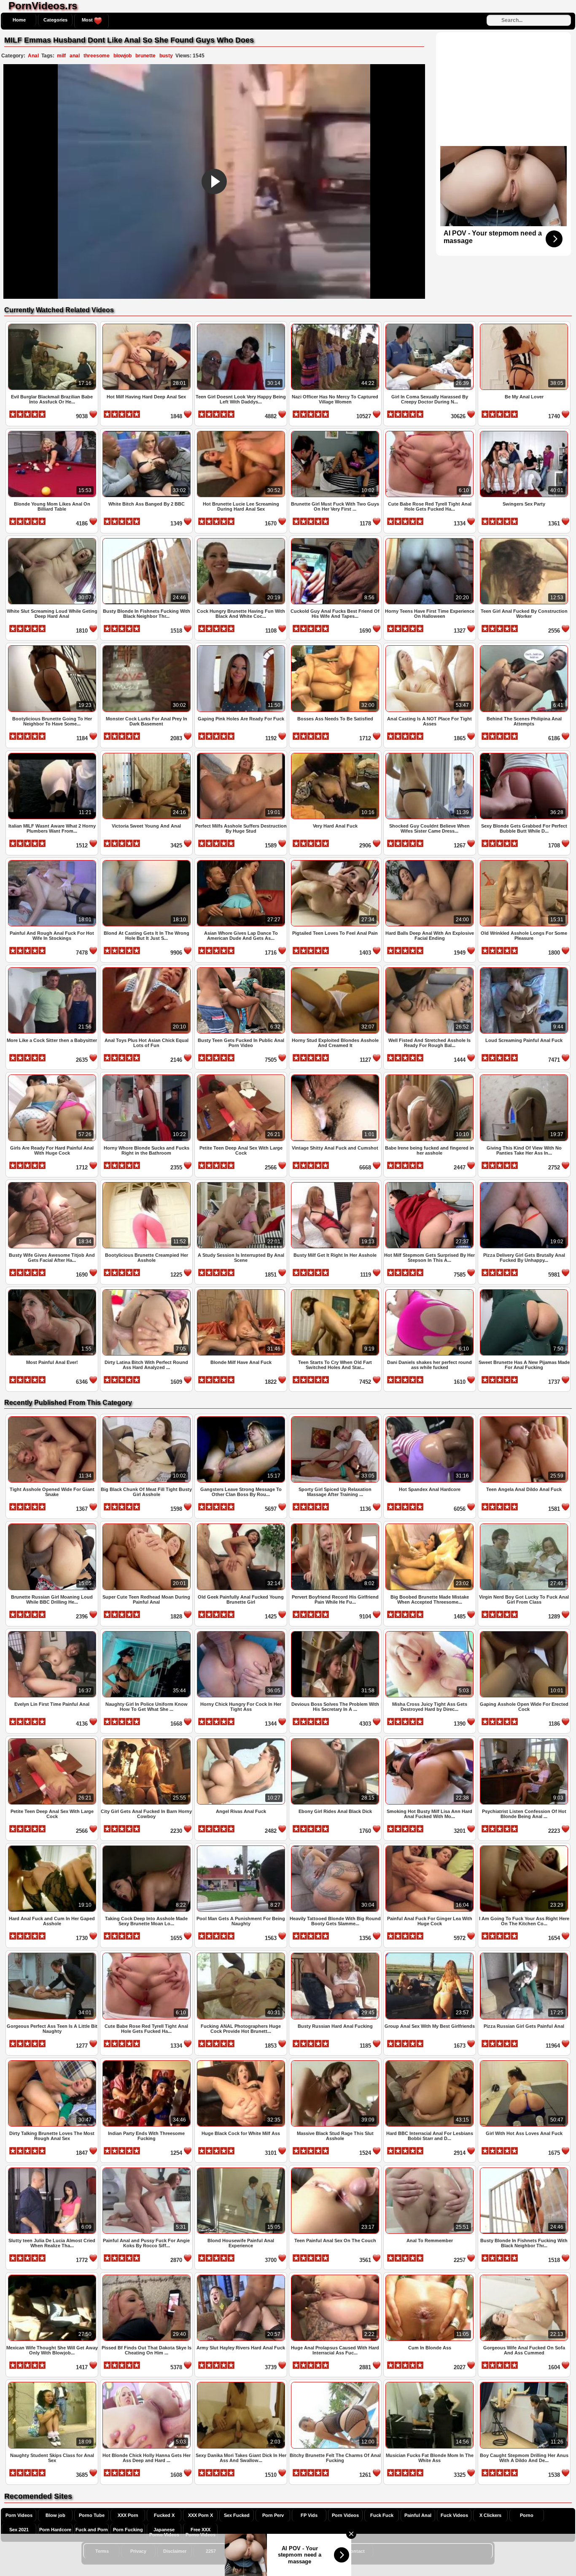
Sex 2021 (19, 2530)
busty (166, 56)
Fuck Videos (454, 2515)
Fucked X (164, 2515)
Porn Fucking (128, 2530)
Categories (55, 20)
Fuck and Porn (92, 2530)
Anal (33, 56)
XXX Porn (128, 2515)
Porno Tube (92, 2515)
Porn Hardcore (55, 2530)
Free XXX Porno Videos (201, 2532)
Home (19, 20)
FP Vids (309, 2515)
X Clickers (490, 2515)
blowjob (122, 56)
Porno (527, 2515)
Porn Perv (273, 2515)
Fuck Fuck (382, 2515)
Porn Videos (19, 2515)
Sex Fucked (237, 2515)
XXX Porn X (201, 2515)
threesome (97, 56)
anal (75, 56)
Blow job (55, 2515)
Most (88, 20)
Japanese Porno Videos (164, 2532)
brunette (145, 56)
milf (61, 56)
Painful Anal (418, 2515)
